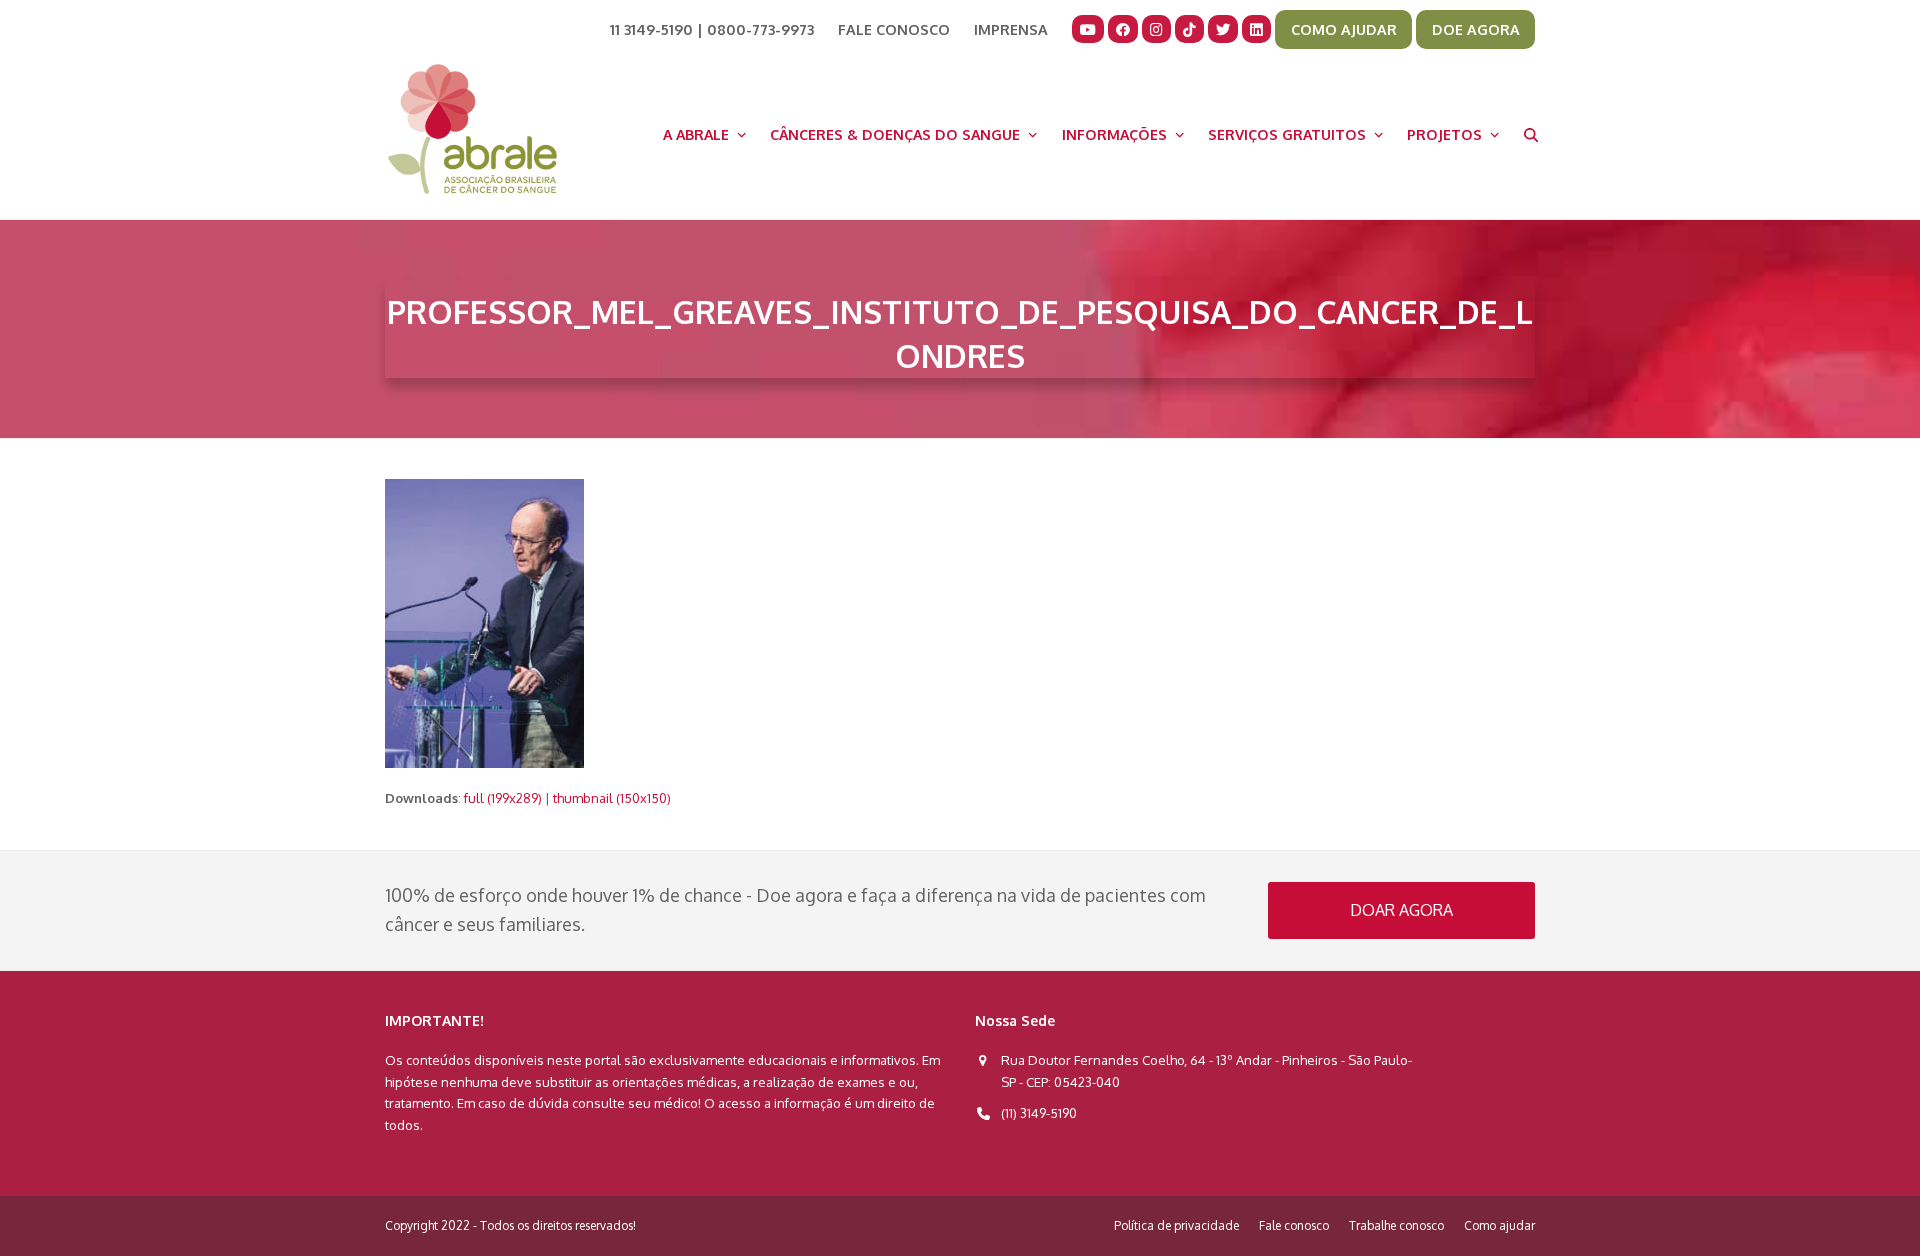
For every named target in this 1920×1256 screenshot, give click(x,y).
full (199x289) (503, 798)
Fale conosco (1294, 1225)
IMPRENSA (1011, 29)
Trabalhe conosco (1396, 1225)
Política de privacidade (1176, 1225)
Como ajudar (1499, 1225)
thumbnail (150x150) (612, 798)
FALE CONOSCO (894, 29)
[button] (1531, 134)
